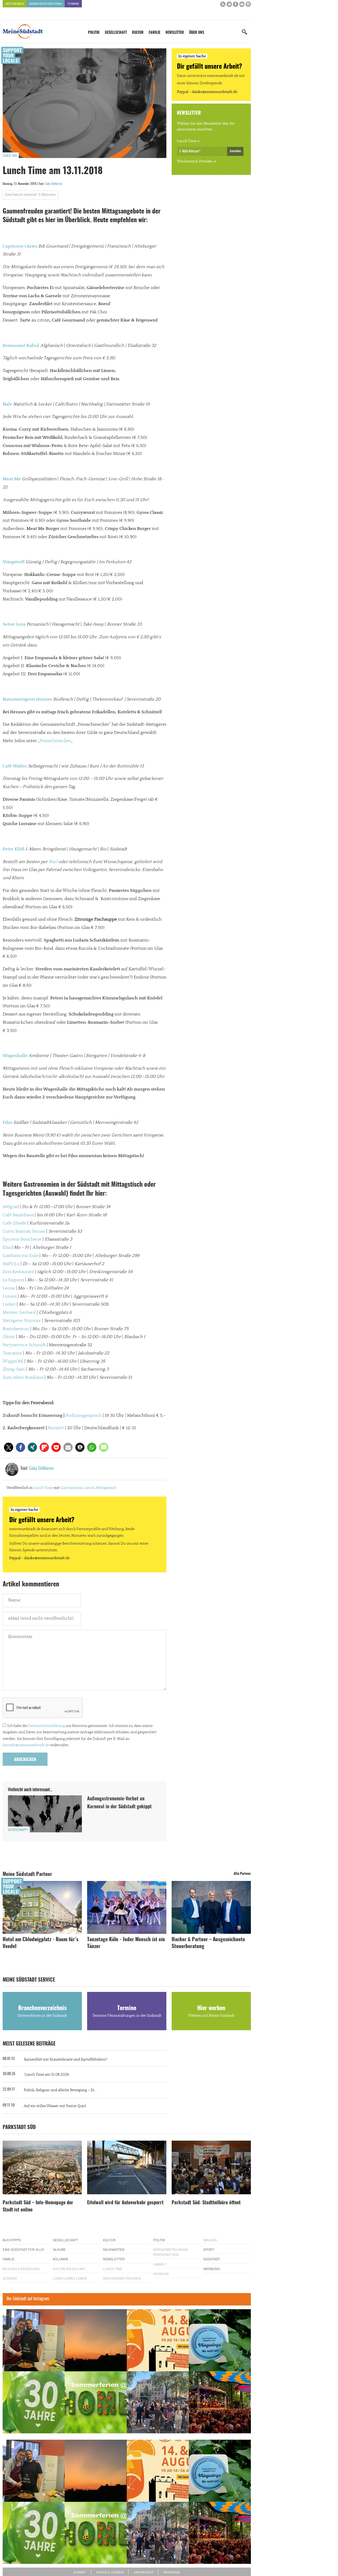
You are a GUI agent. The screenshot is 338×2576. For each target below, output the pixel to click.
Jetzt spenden (64, 1316)
